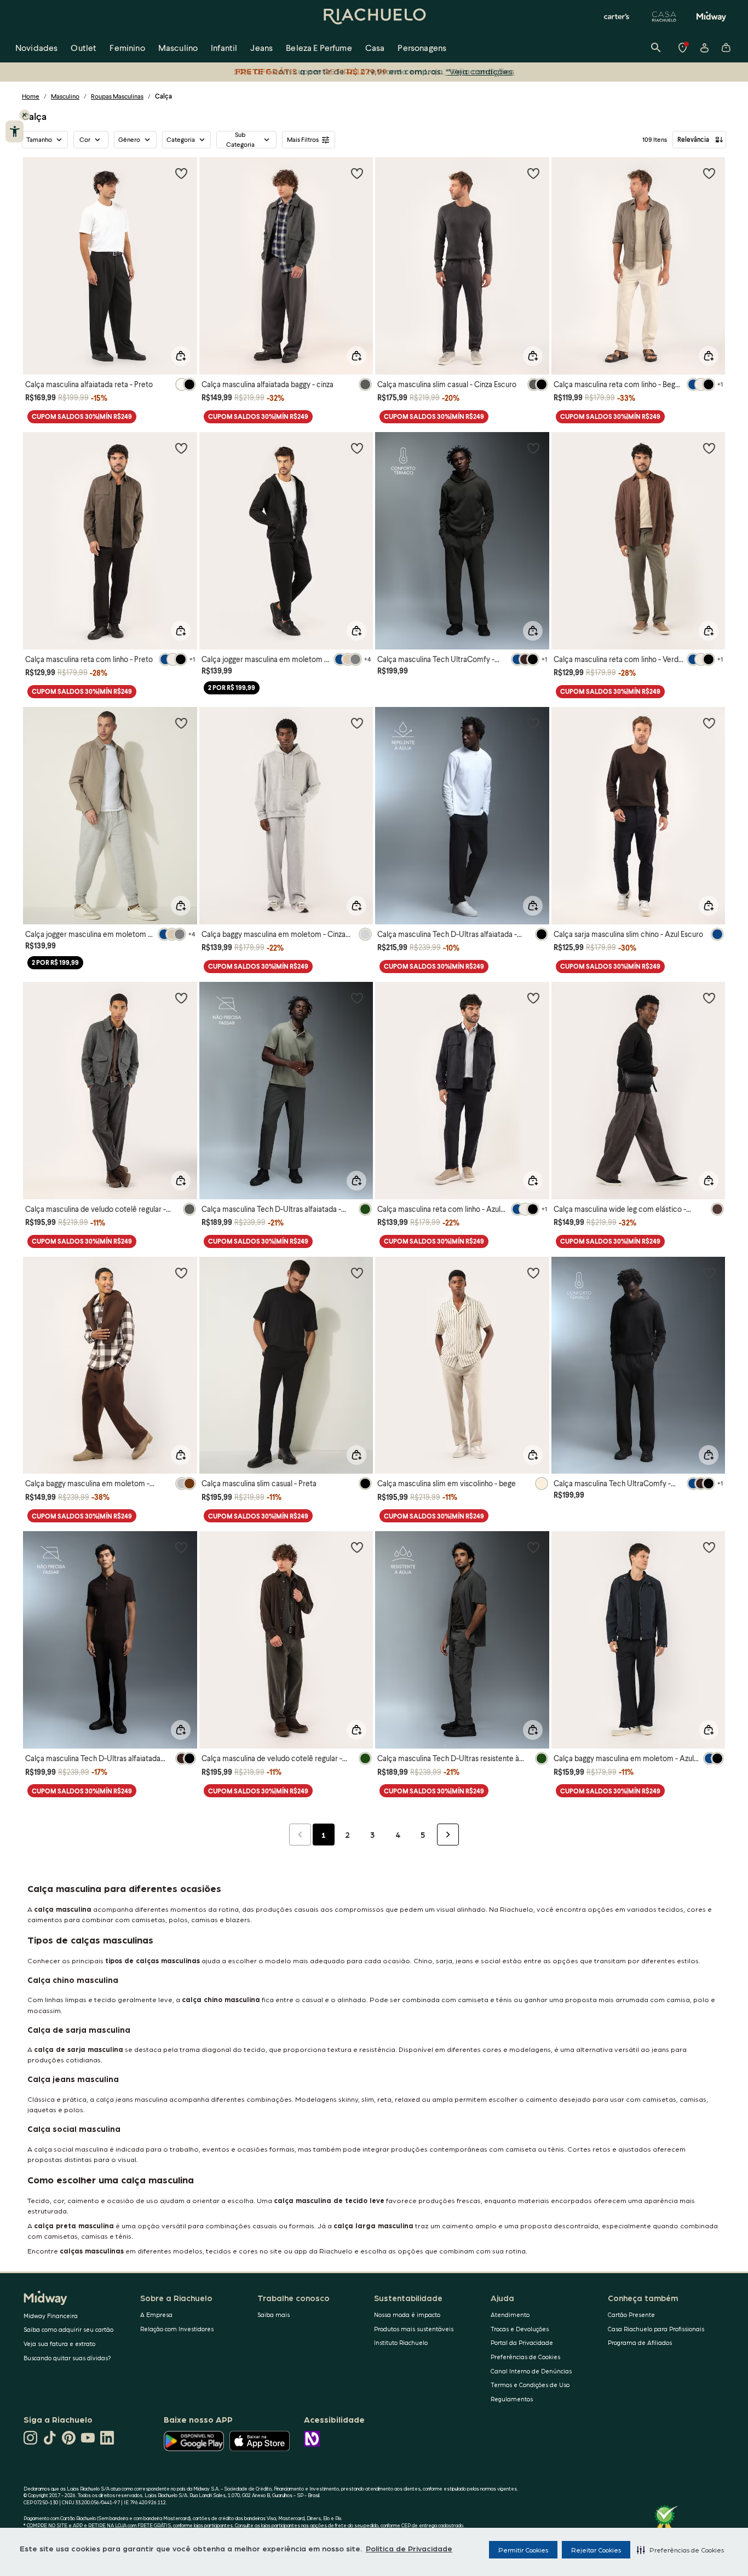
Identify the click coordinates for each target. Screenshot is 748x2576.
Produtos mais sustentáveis (414, 2329)
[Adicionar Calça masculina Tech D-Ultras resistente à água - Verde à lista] (533, 1547)
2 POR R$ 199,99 (232, 688)
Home (31, 96)
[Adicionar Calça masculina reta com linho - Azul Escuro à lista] (533, 998)
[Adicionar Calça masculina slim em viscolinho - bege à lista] (533, 1273)
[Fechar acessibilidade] (25, 115)
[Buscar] (656, 48)
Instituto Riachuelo (401, 2342)
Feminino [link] (127, 47)
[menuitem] (36, 48)
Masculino (65, 96)
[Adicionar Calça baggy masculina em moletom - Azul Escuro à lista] (709, 1547)
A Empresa (156, 2315)
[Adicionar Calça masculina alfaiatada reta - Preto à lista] (181, 173)
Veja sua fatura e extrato (59, 2344)
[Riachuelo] (374, 16)
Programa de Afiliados (640, 2342)
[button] (680, 2550)
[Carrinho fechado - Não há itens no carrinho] (726, 48)
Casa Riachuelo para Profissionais (656, 2329)
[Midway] (711, 16)
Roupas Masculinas (117, 96)
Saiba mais (274, 2315)
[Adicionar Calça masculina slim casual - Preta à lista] (357, 1273)
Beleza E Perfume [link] (319, 47)
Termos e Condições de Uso (530, 2385)
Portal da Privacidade (522, 2342)
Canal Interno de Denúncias (531, 2371)
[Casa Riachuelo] (664, 16)
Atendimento (510, 2315)
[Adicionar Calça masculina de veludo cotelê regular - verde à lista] (357, 1547)
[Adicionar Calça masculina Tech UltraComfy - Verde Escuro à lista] (533, 448)
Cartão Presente (631, 2315)
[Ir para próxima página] (448, 1835)
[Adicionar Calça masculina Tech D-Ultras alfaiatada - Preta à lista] (533, 723)
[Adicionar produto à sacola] (181, 356)
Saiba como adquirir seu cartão (68, 2329)
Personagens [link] (422, 47)
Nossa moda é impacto (407, 2315)
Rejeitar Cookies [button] (596, 2550)
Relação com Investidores (177, 2329)
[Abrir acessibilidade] (15, 131)
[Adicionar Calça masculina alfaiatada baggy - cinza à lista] (357, 173)
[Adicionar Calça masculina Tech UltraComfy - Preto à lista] (709, 1273)
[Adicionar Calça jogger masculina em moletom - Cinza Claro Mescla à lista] (181, 723)
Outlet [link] (84, 47)
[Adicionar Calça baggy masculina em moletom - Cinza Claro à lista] (357, 723)
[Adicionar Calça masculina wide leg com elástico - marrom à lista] (709, 998)
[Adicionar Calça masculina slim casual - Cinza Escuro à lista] (533, 173)
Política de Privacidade (409, 2548)
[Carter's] (617, 16)
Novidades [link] (36, 47)
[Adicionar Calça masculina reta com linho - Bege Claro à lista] (709, 173)
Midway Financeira (51, 2316)
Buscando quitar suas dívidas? (67, 2358)
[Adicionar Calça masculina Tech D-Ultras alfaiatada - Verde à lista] (357, 998)
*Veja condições (481, 71)
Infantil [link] (224, 47)
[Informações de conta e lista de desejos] (704, 48)
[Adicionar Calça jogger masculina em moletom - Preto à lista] (357, 448)
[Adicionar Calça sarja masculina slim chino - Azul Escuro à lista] (709, 723)
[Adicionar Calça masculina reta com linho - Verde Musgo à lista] (709, 448)
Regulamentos (512, 2399)
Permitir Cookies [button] (523, 2550)
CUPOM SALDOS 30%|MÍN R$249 (82, 416)
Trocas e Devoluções (520, 2329)
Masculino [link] (178, 47)
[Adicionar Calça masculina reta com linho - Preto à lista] (181, 448)
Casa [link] (375, 47)
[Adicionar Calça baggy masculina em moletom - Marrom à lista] (181, 1273)
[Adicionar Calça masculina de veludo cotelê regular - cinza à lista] (181, 998)
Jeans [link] (261, 47)
